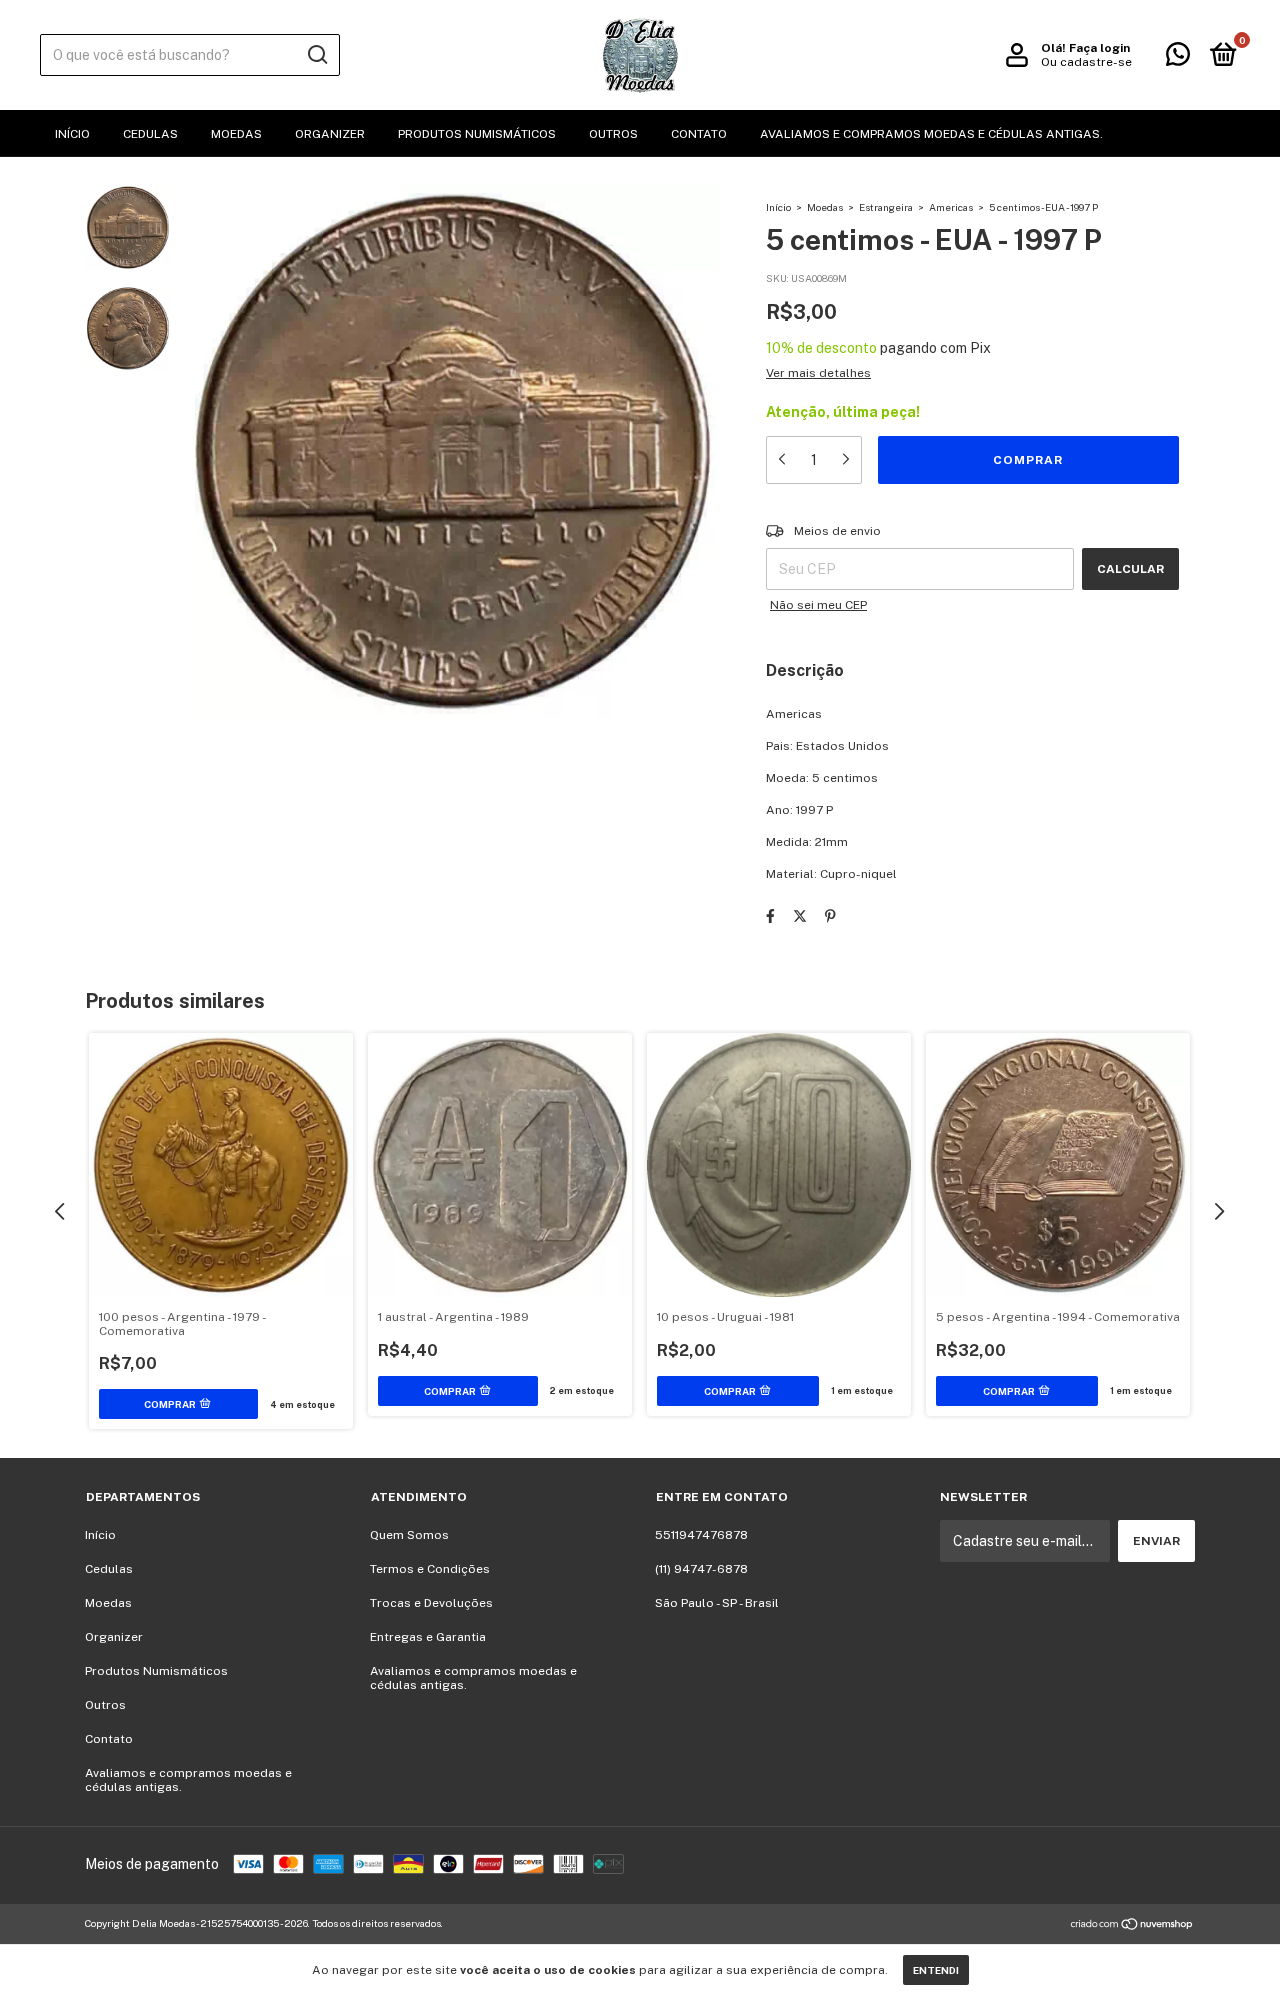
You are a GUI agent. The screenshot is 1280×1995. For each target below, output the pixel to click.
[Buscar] (316, 55)
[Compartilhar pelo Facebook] (770, 916)
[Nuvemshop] (1132, 1926)
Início (72, 134)
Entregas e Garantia (428, 1637)
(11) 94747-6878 (701, 1569)
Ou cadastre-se (1086, 62)
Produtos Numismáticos (477, 134)
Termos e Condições (430, 1569)
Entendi (936, 1970)
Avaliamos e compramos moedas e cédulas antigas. (931, 134)
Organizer (330, 134)
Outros (613, 134)
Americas (951, 207)
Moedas (236, 134)
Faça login (1099, 48)
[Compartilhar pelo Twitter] (800, 916)
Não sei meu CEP (818, 605)
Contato (699, 134)
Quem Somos (409, 1535)
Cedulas (150, 134)
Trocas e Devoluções (431, 1603)
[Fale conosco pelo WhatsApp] (1178, 59)
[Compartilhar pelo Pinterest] (830, 916)
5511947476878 (701, 1535)
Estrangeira (886, 207)
